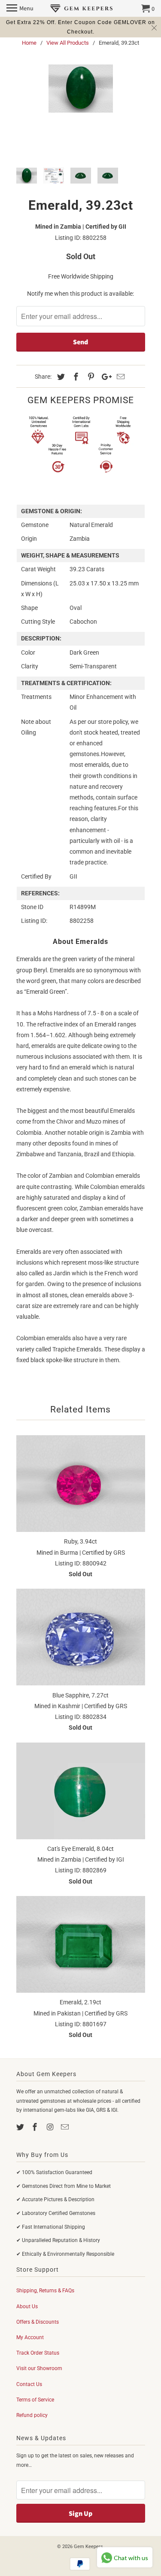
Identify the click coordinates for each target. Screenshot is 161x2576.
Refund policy (32, 2415)
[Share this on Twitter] (60, 377)
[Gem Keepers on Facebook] (36, 2127)
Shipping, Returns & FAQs (45, 2291)
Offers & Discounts (38, 2322)
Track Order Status (38, 2353)
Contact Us (29, 2384)
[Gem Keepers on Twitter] (21, 2127)
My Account (30, 2337)
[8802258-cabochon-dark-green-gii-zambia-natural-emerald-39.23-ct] (81, 89)
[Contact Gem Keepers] (66, 2127)
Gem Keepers (88, 2547)
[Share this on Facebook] (75, 377)
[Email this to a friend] (119, 377)
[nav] (20, 9)
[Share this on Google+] (104, 377)
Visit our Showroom (39, 2368)
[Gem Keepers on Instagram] (51, 2127)
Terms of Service (35, 2400)
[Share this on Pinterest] (90, 377)
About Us (27, 2306)
